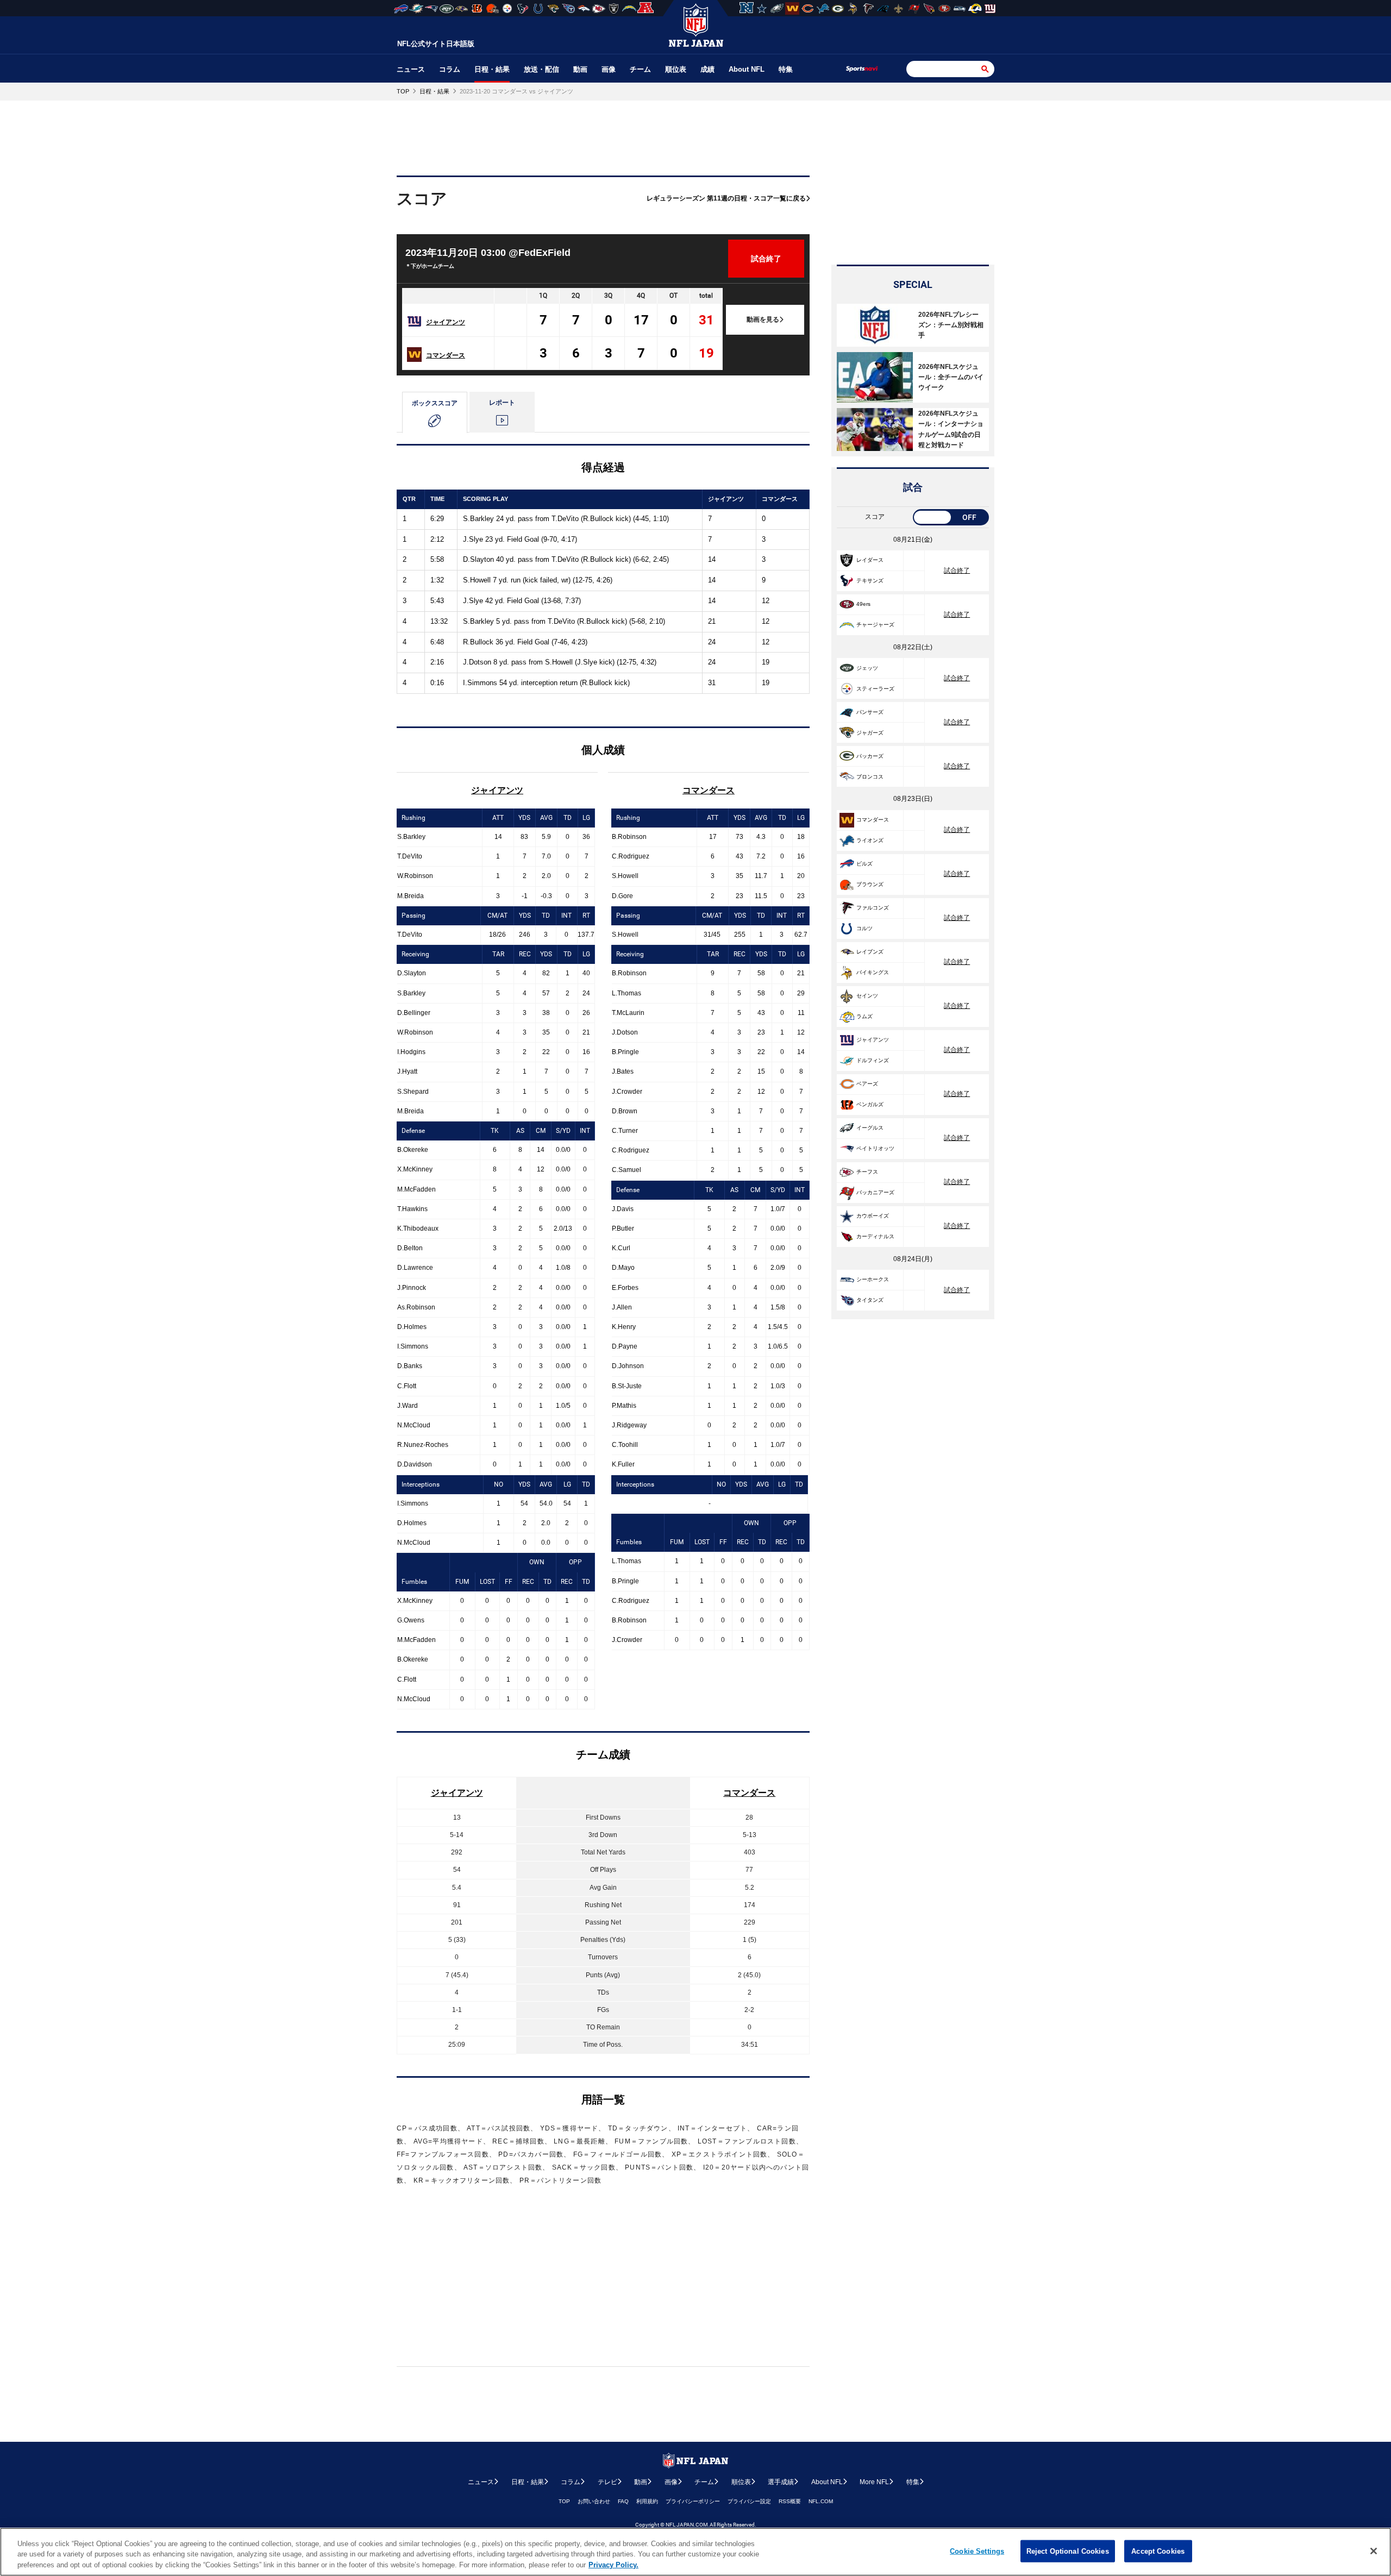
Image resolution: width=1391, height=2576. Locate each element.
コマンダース (446, 355)
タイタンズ (870, 1300)
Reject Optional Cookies (1068, 2551)
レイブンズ (870, 952)
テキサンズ (870, 581)
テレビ (607, 2482)
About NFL (747, 69)
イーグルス (870, 1128)
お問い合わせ (594, 2501)
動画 (580, 69)
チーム (640, 69)
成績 (707, 69)
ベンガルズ (870, 1104)
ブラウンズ (870, 884)
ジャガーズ (870, 733)
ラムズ (864, 1016)
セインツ (867, 996)
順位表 (676, 69)
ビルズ (864, 864)
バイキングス (873, 972)
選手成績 (781, 2482)
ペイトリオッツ (875, 1148)
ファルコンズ (873, 908)
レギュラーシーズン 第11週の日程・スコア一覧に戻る (726, 198)
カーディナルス (875, 1236)
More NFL (874, 2482)
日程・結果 (492, 69)
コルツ (864, 928)
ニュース (411, 69)
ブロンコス (870, 777)
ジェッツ (867, 668)
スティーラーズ (875, 689)
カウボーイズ (873, 1216)
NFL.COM (821, 2501)
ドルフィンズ (873, 1060)
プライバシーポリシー (693, 2501)
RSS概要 (790, 2501)
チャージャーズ (875, 625)
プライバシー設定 (749, 2501)
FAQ (623, 2501)
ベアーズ (867, 1084)
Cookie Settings (977, 2551)
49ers (863, 604)
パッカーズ (870, 756)
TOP (564, 2501)
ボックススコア (435, 403)
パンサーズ (870, 712)
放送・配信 (541, 69)
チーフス (867, 1172)
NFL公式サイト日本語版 (436, 44)
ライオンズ (870, 840)
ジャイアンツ (446, 322)
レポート (502, 403)
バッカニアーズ (875, 1192)
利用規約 (647, 2501)
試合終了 (957, 571)
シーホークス (873, 1279)
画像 (609, 69)
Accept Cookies (1158, 2551)
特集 (786, 69)
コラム (450, 69)
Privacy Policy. (613, 2565)
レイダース (870, 560)
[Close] (1374, 2551)
